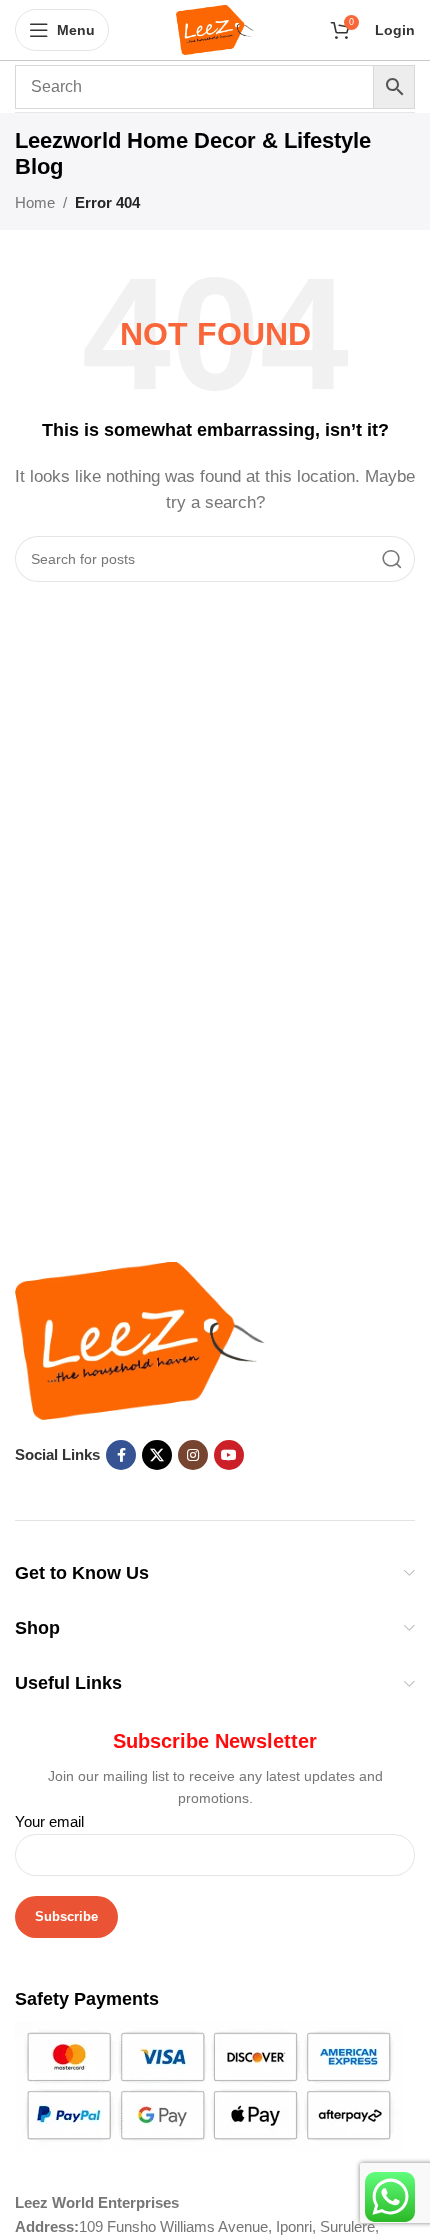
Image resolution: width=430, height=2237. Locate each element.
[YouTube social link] (229, 1455)
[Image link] (140, 1339)
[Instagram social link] (193, 1455)
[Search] (392, 559)
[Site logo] (215, 28)
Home (35, 202)
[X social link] (157, 1455)
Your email (49, 1821)
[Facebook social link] (121, 1455)
